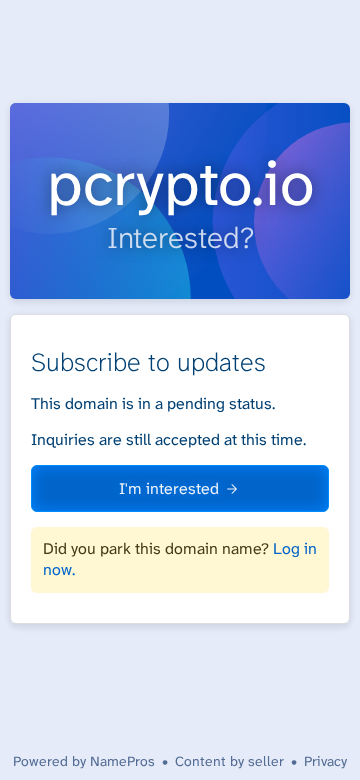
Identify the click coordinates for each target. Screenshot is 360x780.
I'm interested (169, 488)
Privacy (325, 761)
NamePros (122, 761)
